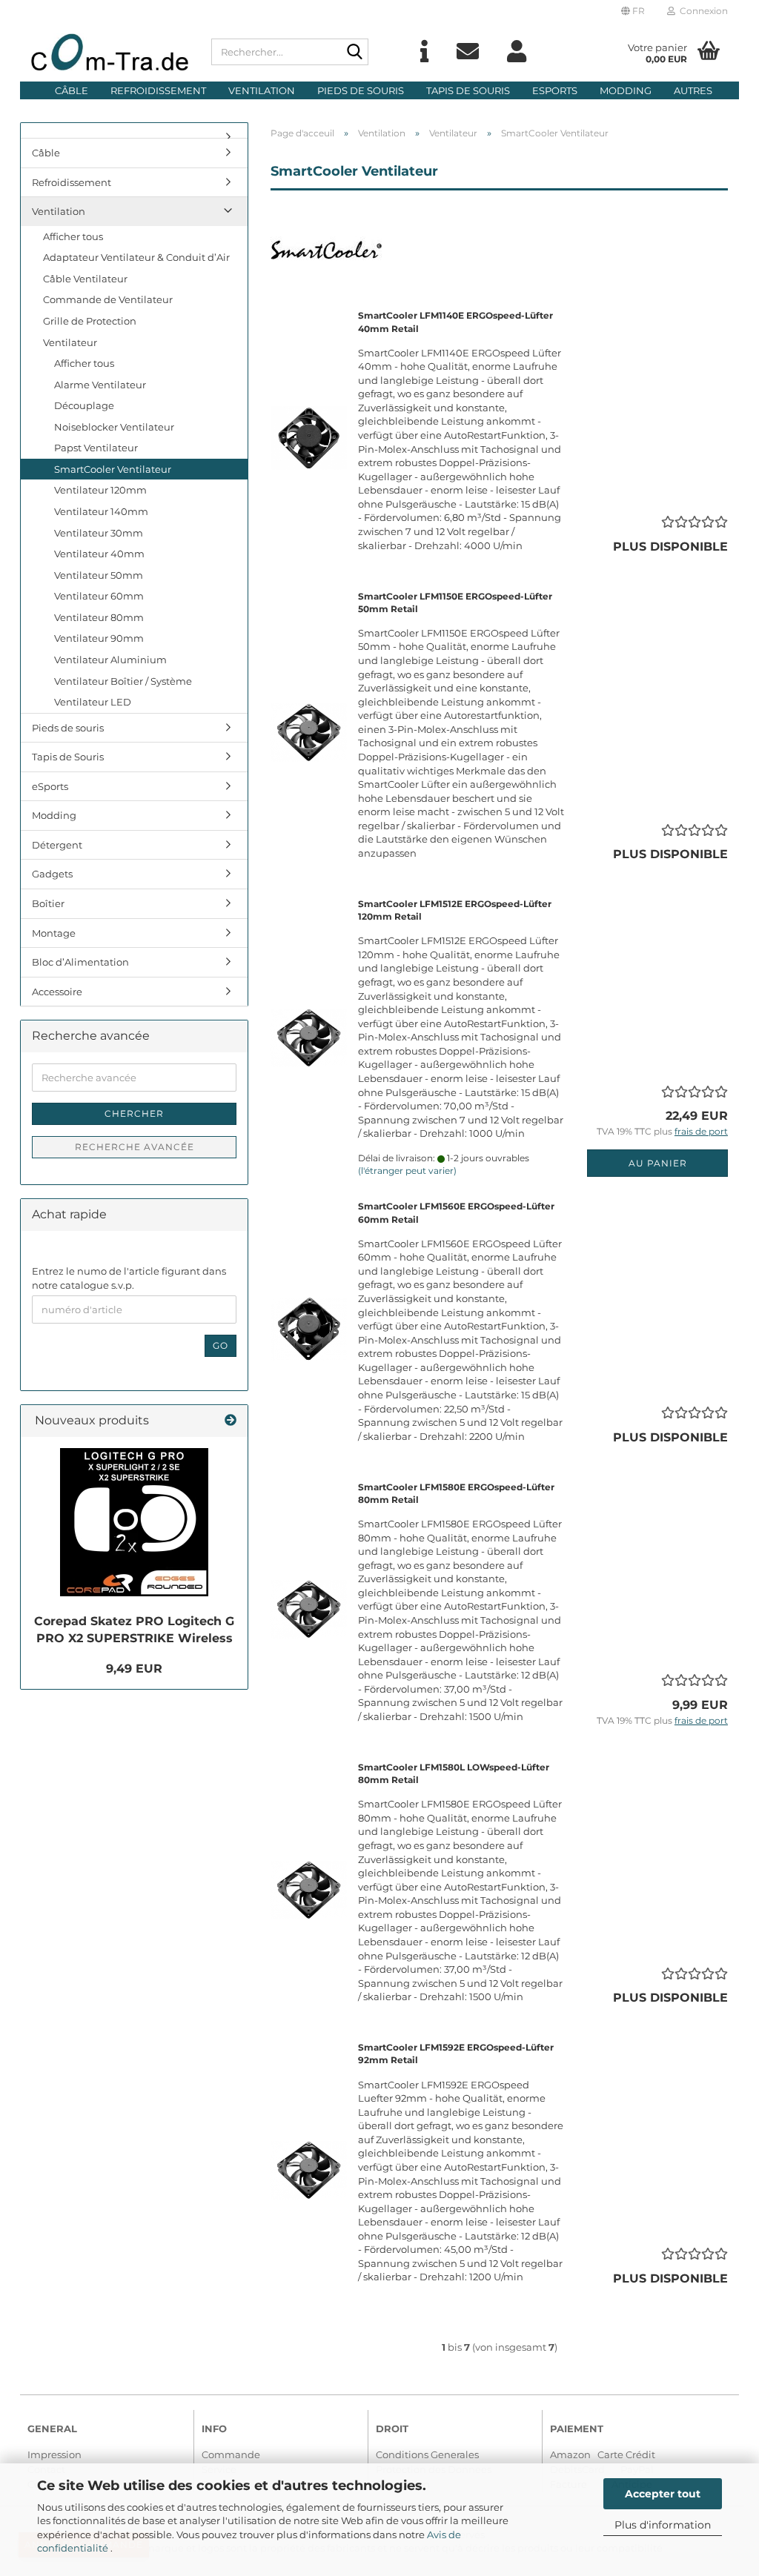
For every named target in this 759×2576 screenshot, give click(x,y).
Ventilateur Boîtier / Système (123, 681)
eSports (555, 90)
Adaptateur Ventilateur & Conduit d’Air (136, 257)
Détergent (57, 845)
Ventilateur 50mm (99, 575)
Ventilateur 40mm (99, 554)
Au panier (658, 1163)
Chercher (134, 1113)
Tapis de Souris (468, 90)
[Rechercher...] (354, 53)
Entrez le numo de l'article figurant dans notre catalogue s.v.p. (129, 1278)
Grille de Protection (90, 321)
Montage (54, 933)
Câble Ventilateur (85, 279)
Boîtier (48, 903)
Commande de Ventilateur (108, 299)
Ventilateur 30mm (99, 533)
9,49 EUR (134, 1669)
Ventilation (262, 90)
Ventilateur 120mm (100, 490)
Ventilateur (70, 342)
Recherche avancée (135, 1147)
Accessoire (57, 992)
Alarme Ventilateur (100, 385)
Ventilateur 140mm (101, 511)
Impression (54, 2454)
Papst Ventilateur (96, 448)
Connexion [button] (702, 11)
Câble (72, 90)
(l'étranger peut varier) (407, 1171)
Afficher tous (73, 236)
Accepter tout (663, 2494)
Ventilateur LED (93, 702)
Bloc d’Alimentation (80, 962)
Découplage (84, 405)
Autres (693, 90)
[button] (633, 11)
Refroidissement (158, 90)
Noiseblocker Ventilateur (114, 427)
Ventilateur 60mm (99, 596)
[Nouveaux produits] (231, 1421)
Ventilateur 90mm (99, 638)
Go (221, 1345)
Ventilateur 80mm (99, 617)
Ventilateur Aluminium (110, 660)
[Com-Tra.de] (110, 52)
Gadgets (52, 874)
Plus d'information (663, 2525)
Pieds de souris (361, 90)
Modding (626, 90)
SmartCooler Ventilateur (113, 469)
